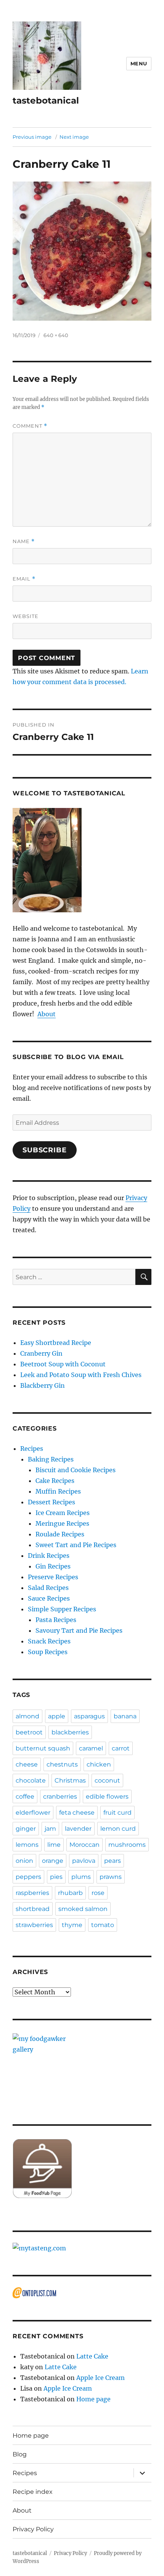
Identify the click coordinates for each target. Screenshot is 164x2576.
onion (24, 1861)
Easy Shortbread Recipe (56, 1343)
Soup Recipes (48, 1652)
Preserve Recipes (53, 1577)
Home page (93, 2399)
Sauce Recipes (49, 1598)
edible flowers (107, 1797)
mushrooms (127, 1845)
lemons (27, 1845)
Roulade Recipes (60, 1534)
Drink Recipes (49, 1556)
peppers (28, 1877)
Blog (20, 2454)
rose (98, 1893)
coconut (107, 1780)
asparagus (89, 1716)
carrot (121, 1748)
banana (125, 1716)
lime (54, 1845)
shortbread (33, 1909)
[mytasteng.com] (82, 2248)
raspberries (32, 1893)
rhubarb (70, 1893)
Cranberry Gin (41, 1353)
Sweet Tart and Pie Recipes (76, 1545)
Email (24, 579)
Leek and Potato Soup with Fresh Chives (81, 1375)
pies (56, 1877)
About (47, 1014)
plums (81, 1877)
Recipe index (33, 2492)
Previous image (32, 137)
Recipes (32, 1449)
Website (26, 616)
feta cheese (77, 1813)
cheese (27, 1764)
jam (50, 1829)
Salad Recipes (48, 1588)
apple (57, 1716)
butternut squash (43, 1748)
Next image (74, 137)
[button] (47, 56)
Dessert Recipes (51, 1502)
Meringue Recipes (62, 1523)
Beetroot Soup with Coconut (63, 1364)
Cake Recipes (55, 1481)
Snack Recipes (49, 1641)
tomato (103, 1925)
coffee (25, 1797)
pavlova (84, 1861)
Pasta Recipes (56, 1620)
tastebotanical (46, 101)
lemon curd (118, 1829)
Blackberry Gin (43, 1385)
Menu (139, 63)
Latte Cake (92, 2356)
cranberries (60, 1797)
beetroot (29, 1732)
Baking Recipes (51, 1459)
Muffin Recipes (58, 1491)
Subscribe (45, 1150)
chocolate (31, 1780)
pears (113, 1861)
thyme (72, 1925)
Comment (30, 426)
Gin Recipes (53, 1566)
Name (24, 541)
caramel (91, 1748)
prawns (111, 1877)
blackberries (70, 1732)
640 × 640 (56, 335)
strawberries (34, 1925)
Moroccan (84, 1845)
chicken (99, 1764)
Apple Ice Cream (100, 2378)
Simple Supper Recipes (62, 1609)
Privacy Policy (33, 2529)
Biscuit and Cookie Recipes (76, 1470)
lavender (78, 1829)
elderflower (33, 1813)
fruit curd (117, 1813)
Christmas (70, 1780)
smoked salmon (83, 1909)
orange (53, 1861)
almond (27, 1716)
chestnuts (62, 1764)
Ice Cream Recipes (63, 1513)
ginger (26, 1829)
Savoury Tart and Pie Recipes (79, 1630)
